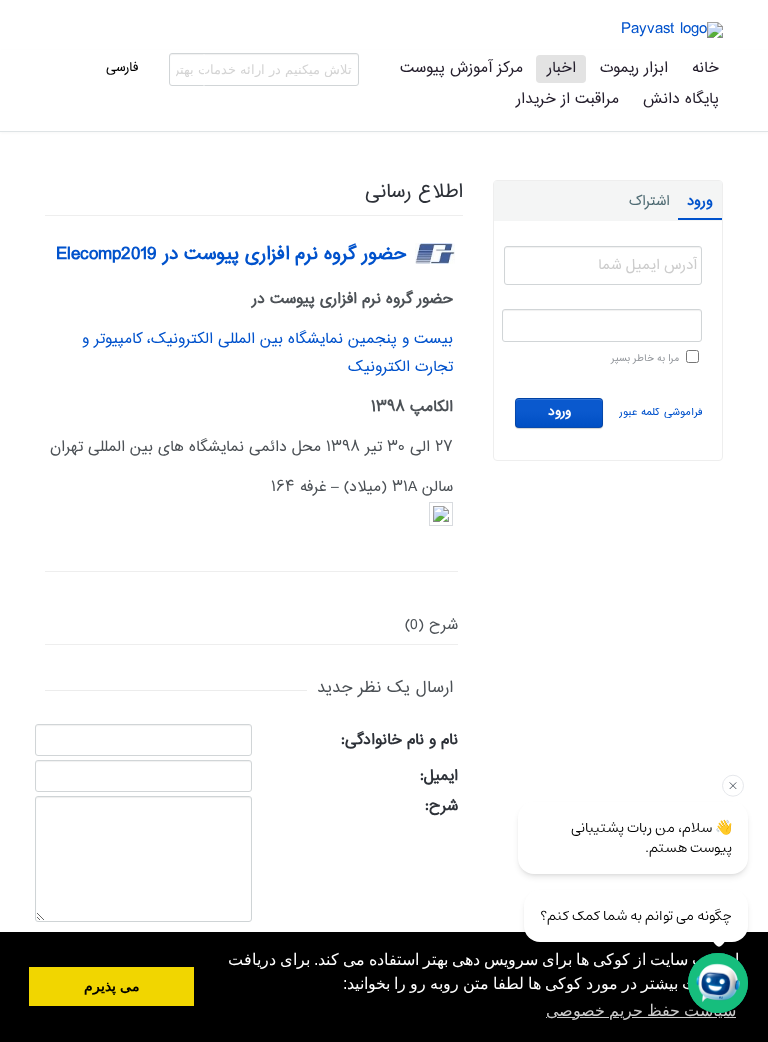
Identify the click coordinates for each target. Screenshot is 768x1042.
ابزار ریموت (634, 68)
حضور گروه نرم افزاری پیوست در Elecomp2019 (231, 255)
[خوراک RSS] (52, 211)
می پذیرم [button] (112, 986)
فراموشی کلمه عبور (660, 412)
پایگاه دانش (681, 99)
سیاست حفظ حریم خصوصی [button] (641, 1010)
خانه (705, 68)
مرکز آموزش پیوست (461, 68)
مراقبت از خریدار (567, 99)
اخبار (561, 68)
